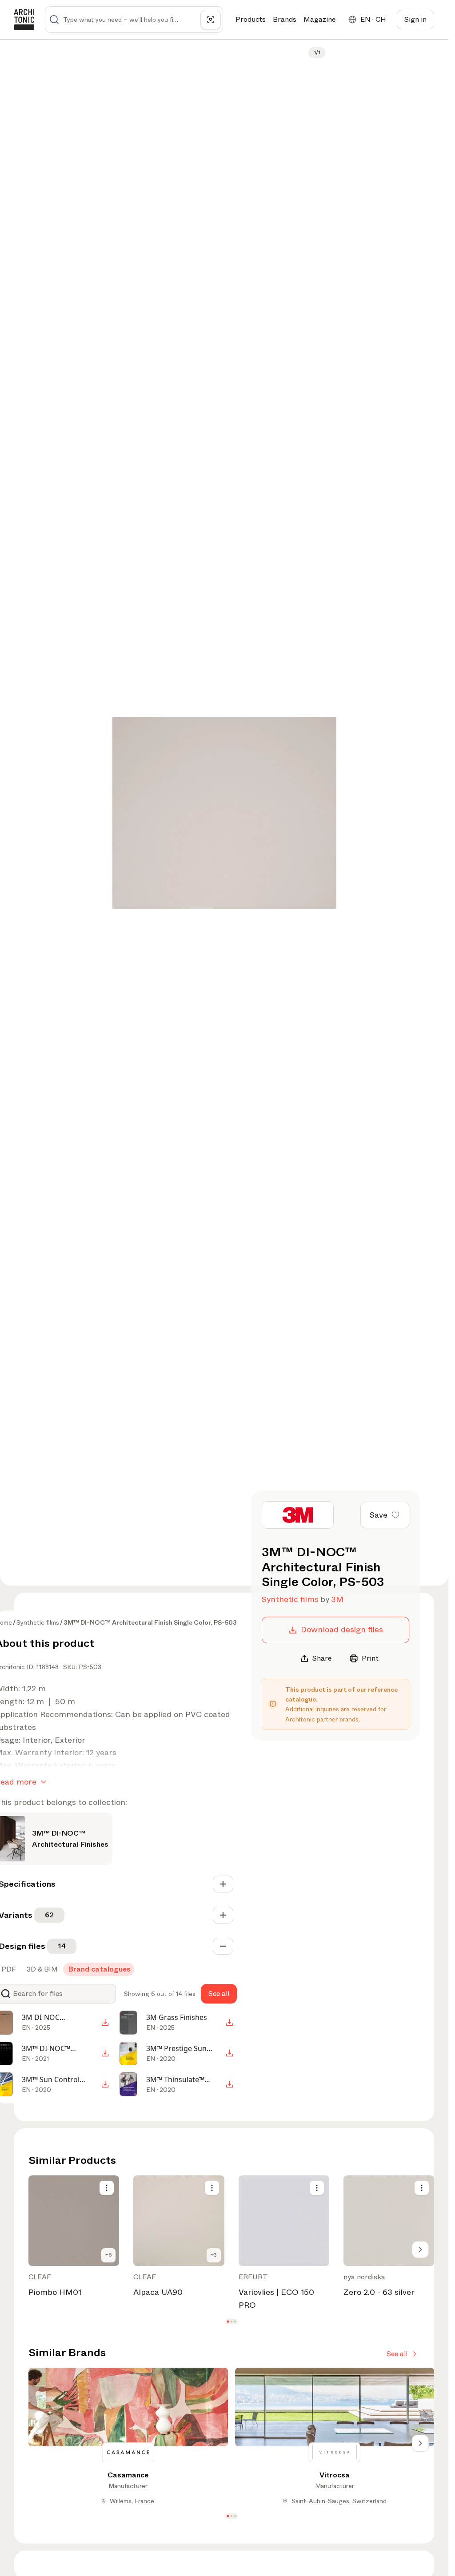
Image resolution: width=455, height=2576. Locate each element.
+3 (214, 2255)
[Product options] (107, 2188)
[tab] (41, 1969)
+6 (109, 2255)
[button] (228, 2322)
